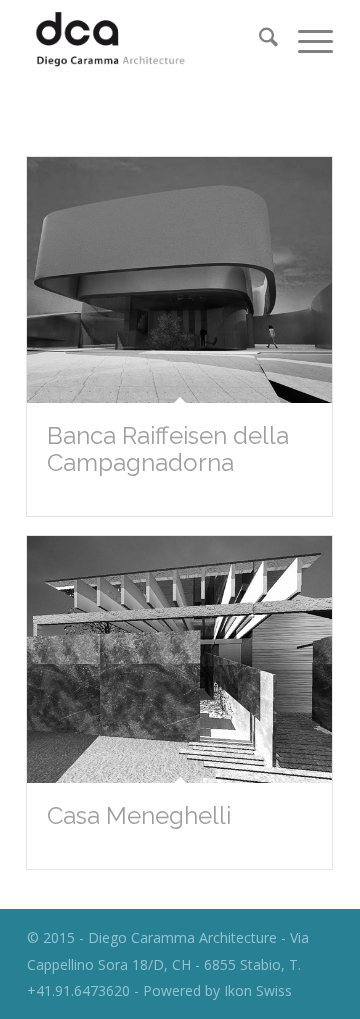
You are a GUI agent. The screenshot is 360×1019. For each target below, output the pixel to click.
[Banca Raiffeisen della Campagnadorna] (179, 280)
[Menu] (305, 41)
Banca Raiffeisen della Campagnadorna (168, 448)
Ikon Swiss (258, 990)
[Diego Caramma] (149, 41)
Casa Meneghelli (139, 815)
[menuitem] (258, 41)
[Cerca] (258, 41)
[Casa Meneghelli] (179, 659)
